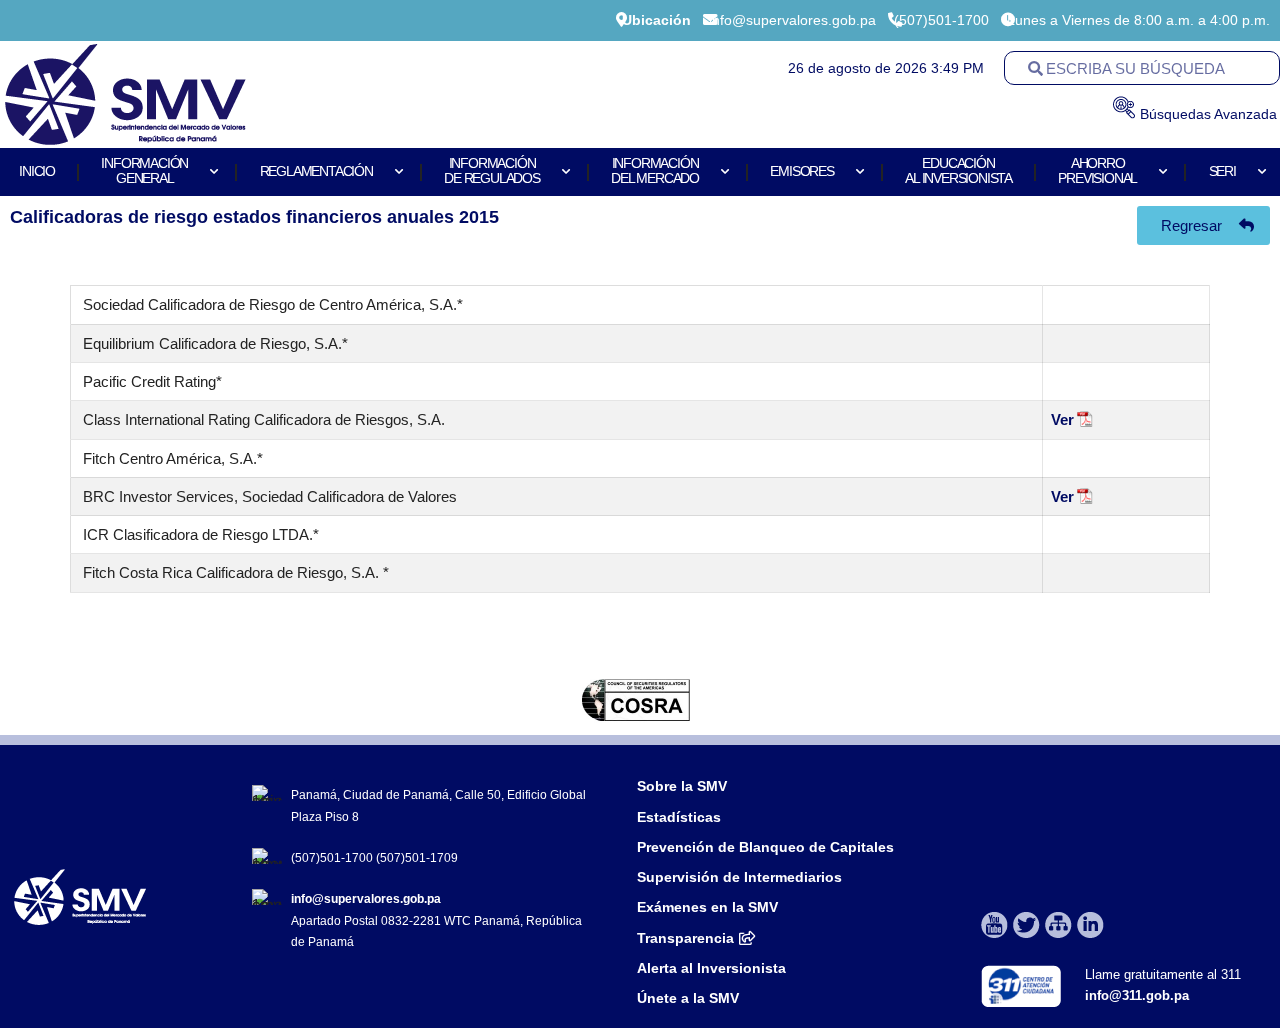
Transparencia (685, 938)
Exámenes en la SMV (707, 907)
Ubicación (656, 20)
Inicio (37, 171)
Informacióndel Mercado (655, 171)
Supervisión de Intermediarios (739, 877)
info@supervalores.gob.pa (366, 899)
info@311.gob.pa (1137, 995)
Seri (1222, 171)
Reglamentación (316, 171)
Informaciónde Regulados (492, 171)
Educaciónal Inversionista (958, 171)
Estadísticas (681, 817)
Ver (1062, 419)
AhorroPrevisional (1097, 171)
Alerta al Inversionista (711, 968)
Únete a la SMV (688, 998)
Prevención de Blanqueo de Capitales (765, 847)
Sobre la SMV (682, 786)
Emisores (801, 171)
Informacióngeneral (144, 171)
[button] (32, 700)
